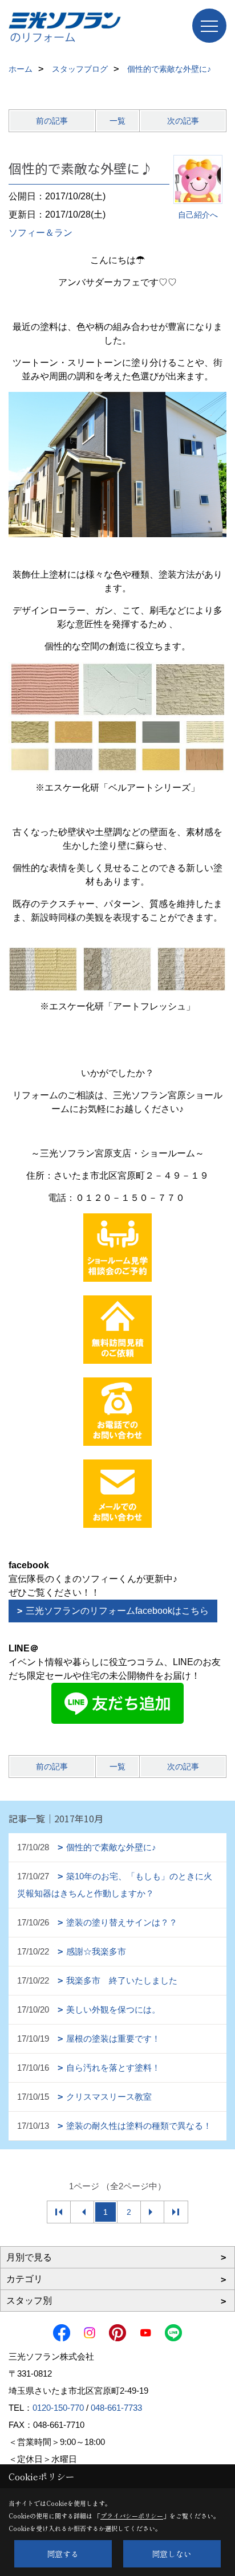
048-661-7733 (116, 2408)
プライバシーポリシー (132, 2516)
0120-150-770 (58, 2408)
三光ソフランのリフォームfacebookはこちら (117, 1611)
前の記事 (52, 121)
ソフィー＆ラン (40, 233)
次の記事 (183, 121)
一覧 (117, 121)
